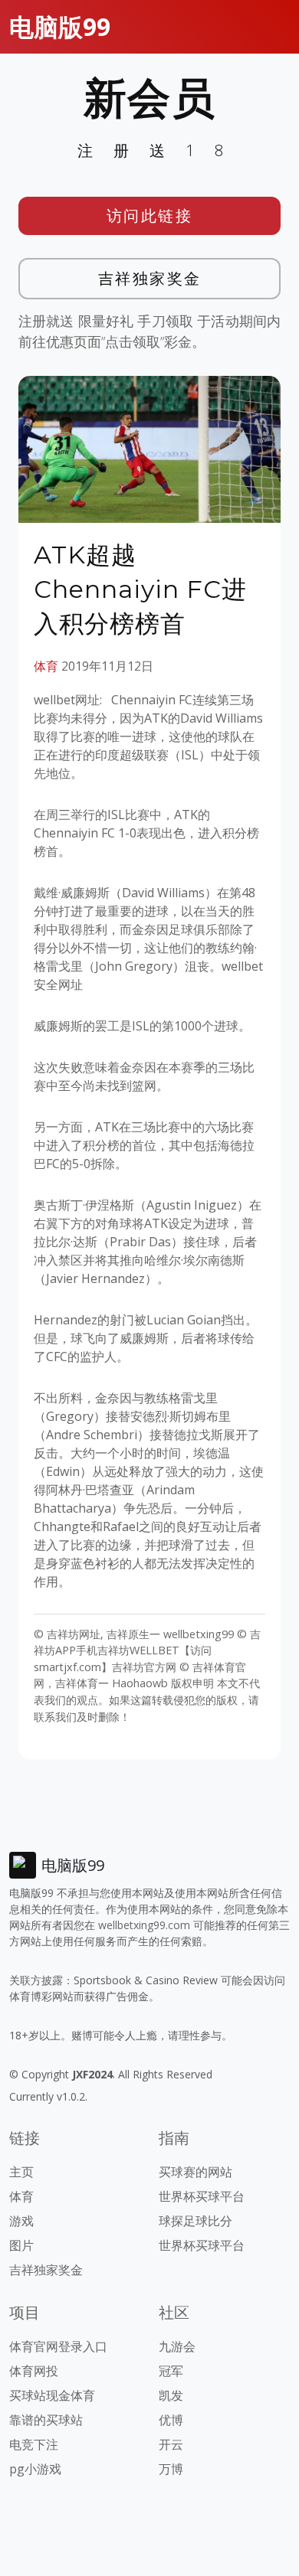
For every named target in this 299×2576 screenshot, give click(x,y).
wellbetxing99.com (144, 1925)
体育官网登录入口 (58, 2346)
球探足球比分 (195, 2221)
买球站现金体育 (52, 2395)
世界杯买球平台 (202, 2196)
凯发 (171, 2395)
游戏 (21, 2221)
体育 (46, 666)
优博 (171, 2420)
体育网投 (34, 2371)
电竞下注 (34, 2444)
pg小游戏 (35, 2469)
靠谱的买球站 (46, 2420)
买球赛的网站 (195, 2172)
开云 (171, 2444)
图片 (21, 2245)
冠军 (171, 2371)
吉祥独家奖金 (150, 278)
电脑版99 (60, 26)
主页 (21, 2172)
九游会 (177, 2346)
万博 (171, 2469)
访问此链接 (150, 215)
